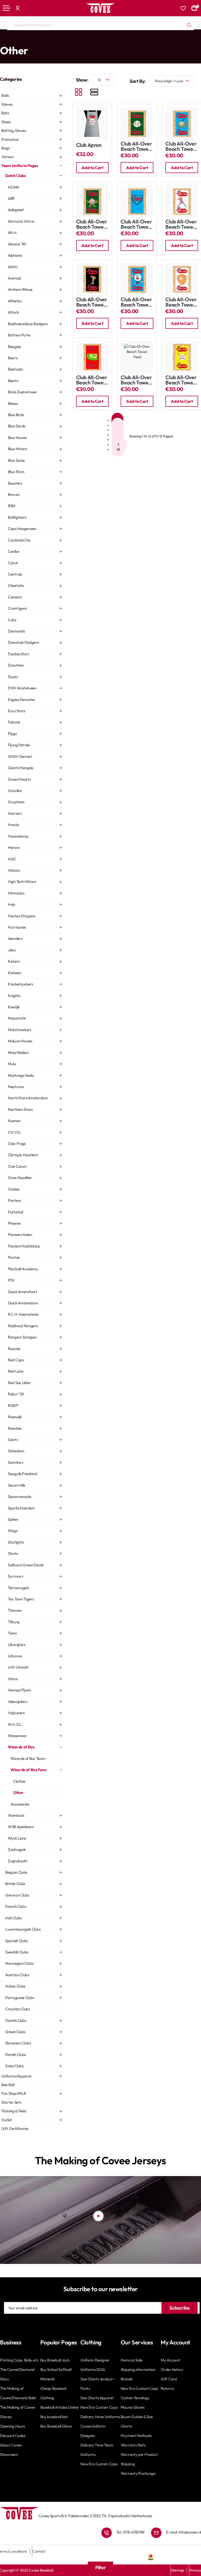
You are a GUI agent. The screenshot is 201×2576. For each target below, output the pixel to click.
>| (118, 449)
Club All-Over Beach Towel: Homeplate (136, 224)
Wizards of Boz (76, 40)
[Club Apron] (93, 124)
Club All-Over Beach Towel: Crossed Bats (181, 380)
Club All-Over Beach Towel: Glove (181, 302)
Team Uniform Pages (23, 40)
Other (130, 40)
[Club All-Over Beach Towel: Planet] (137, 124)
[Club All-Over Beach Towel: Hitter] (182, 202)
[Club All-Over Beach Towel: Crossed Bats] (182, 357)
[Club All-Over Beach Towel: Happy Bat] (93, 279)
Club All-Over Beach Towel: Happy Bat (92, 302)
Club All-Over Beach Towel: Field (92, 380)
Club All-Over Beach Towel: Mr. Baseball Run (181, 146)
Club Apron (89, 145)
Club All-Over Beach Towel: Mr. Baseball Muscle (92, 224)
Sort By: (138, 81)
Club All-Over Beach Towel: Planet (136, 146)
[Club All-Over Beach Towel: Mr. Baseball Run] (182, 124)
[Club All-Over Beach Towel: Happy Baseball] (137, 279)
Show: (82, 80)
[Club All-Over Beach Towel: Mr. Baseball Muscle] (93, 202)
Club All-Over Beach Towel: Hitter (181, 224)
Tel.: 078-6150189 (130, 2532)
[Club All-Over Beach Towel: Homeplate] (137, 202)
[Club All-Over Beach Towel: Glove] (182, 279)
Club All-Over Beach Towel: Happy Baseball (136, 302)
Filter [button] (101, 2567)
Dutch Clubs (52, 40)
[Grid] (79, 93)
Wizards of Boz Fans (107, 40)
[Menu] (7, 8)
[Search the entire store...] (189, 25)
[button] (93, 168)
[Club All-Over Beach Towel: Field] (93, 357)
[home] (2, 40)
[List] (94, 93)
